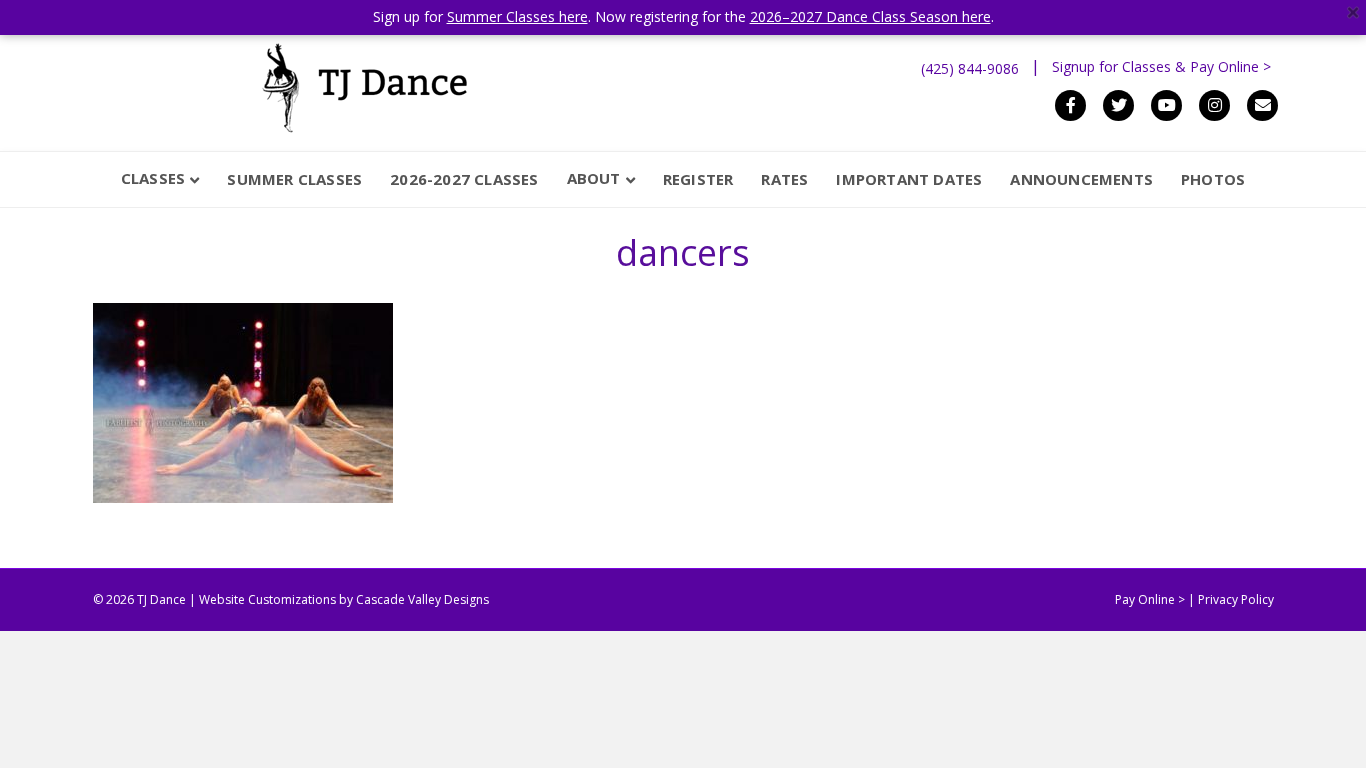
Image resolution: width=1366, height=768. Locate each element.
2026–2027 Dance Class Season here (870, 16)
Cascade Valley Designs (422, 599)
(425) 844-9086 (970, 68)
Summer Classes (294, 179)
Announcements (1081, 179)
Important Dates (909, 179)
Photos (1213, 179)
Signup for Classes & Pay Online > (1161, 66)
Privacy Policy (1236, 599)
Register (698, 179)
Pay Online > (1150, 599)
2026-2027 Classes (464, 179)
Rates (784, 179)
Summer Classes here (517, 16)
